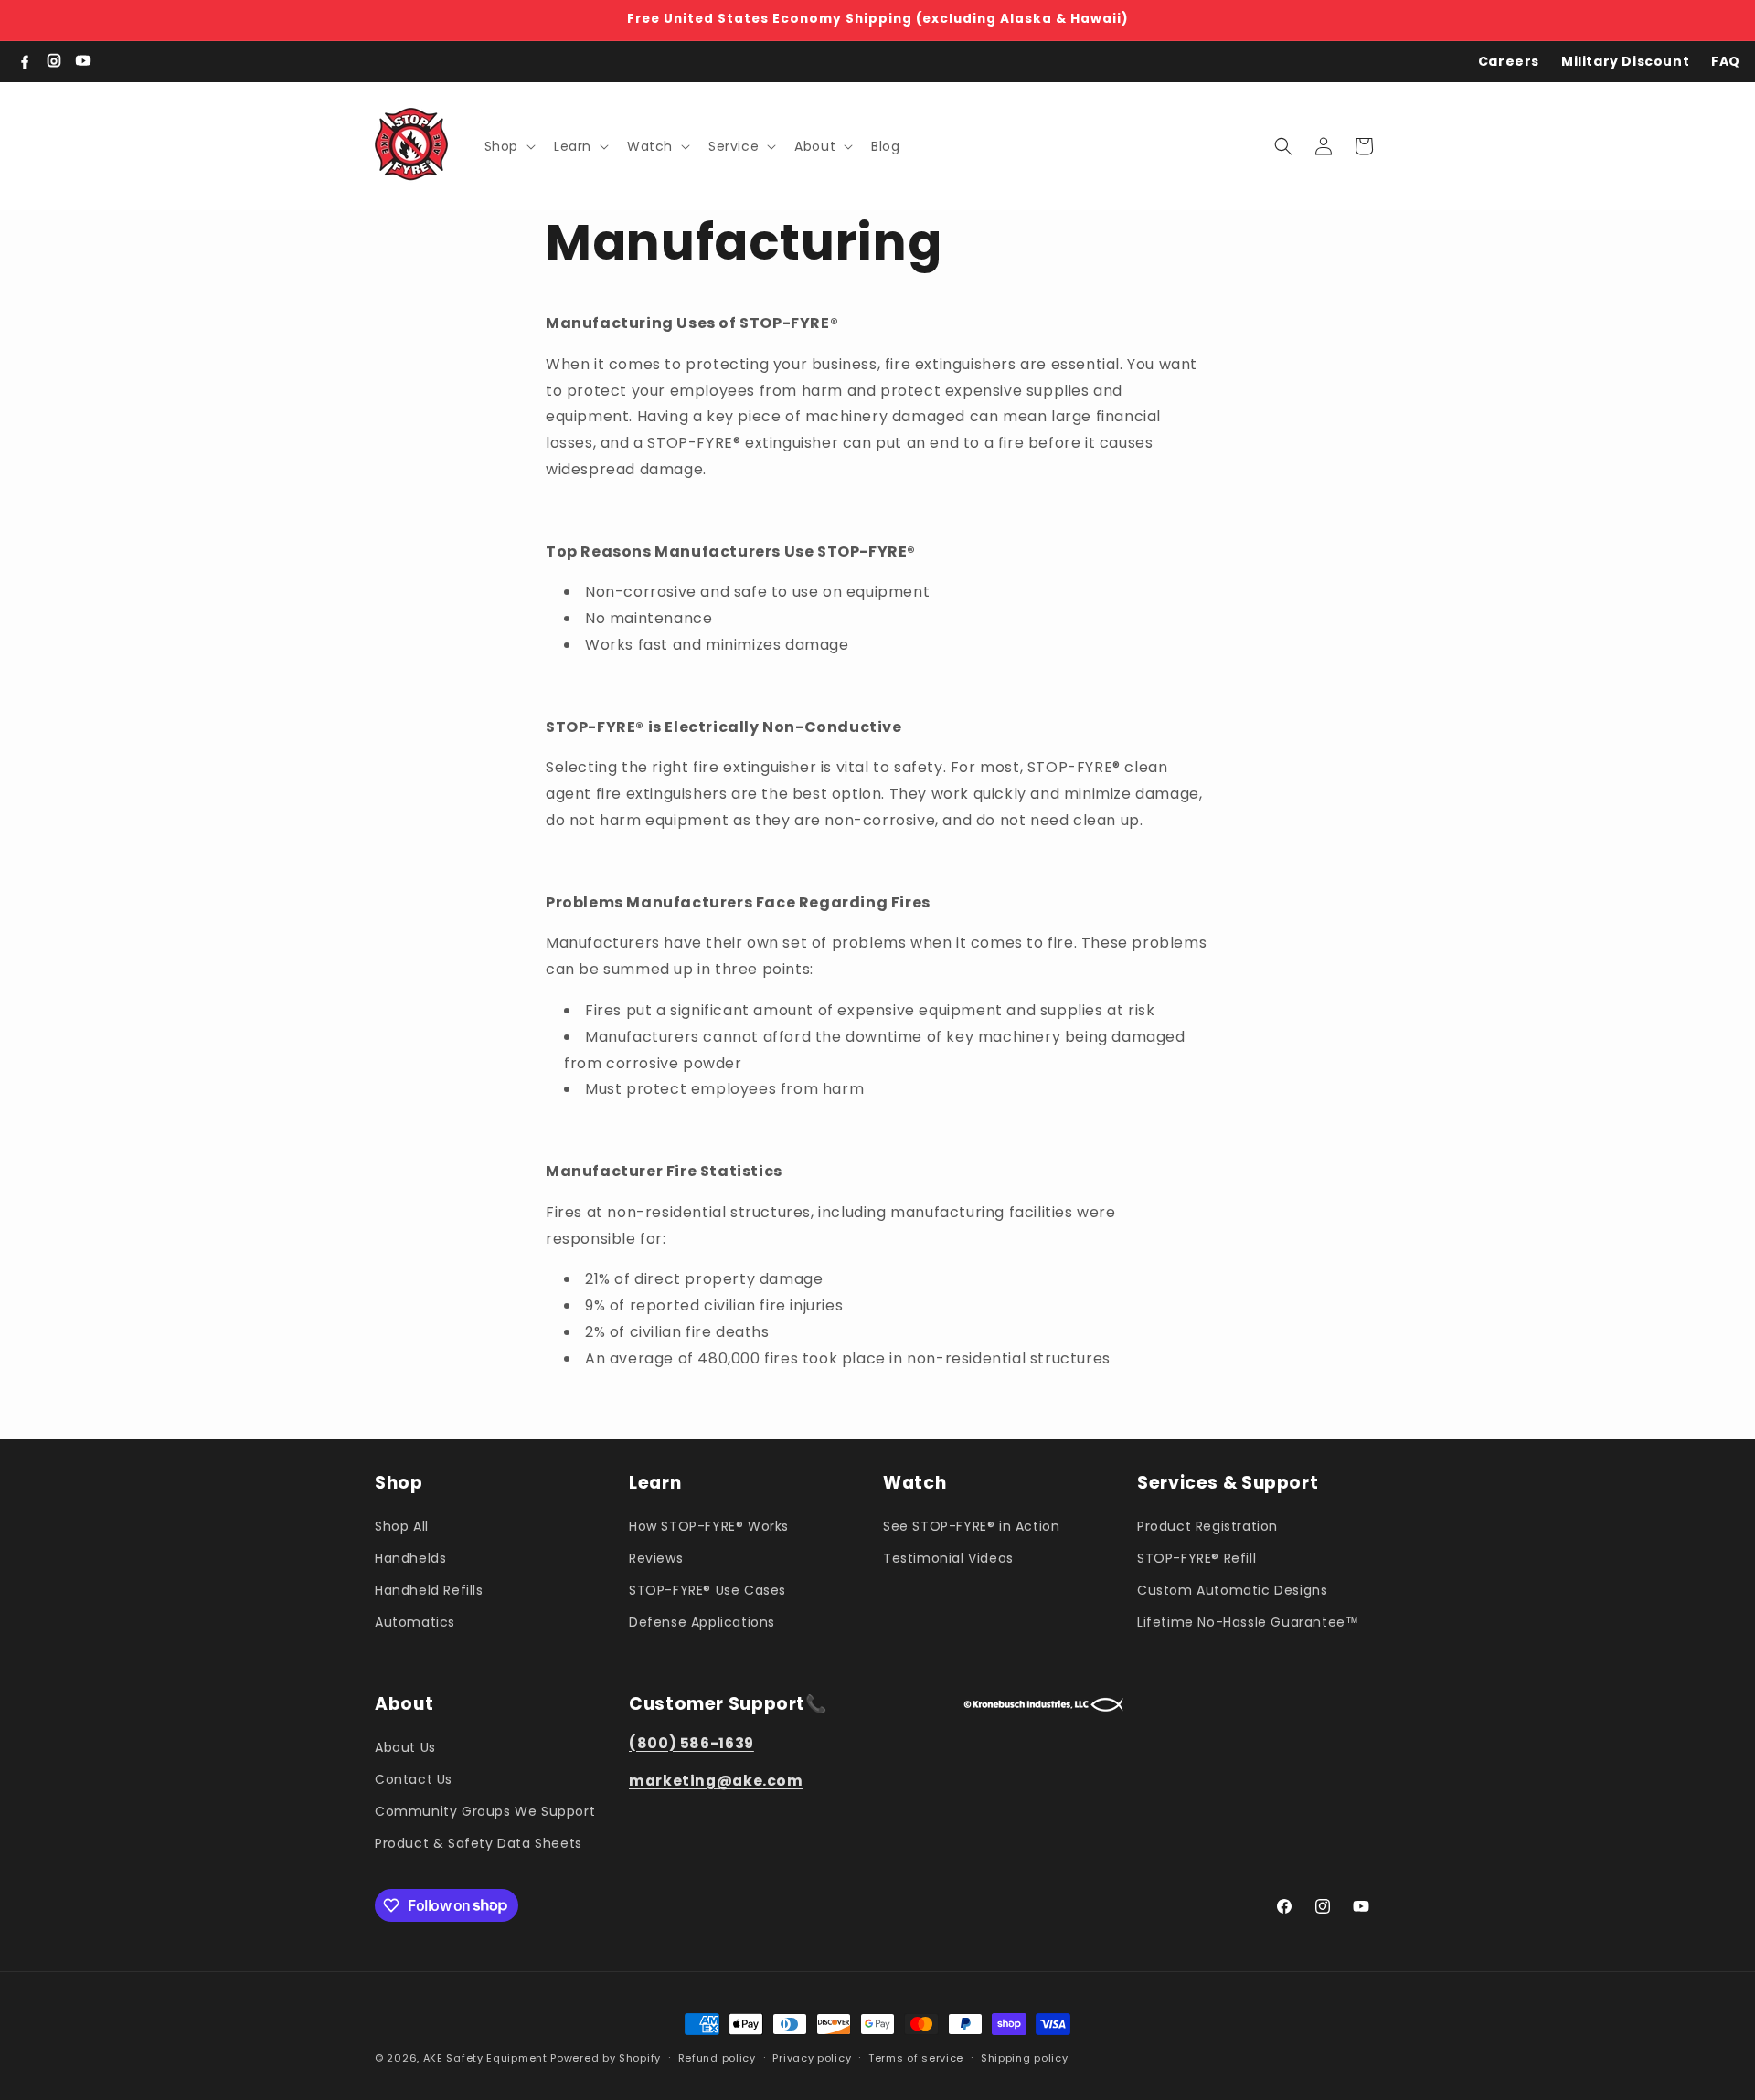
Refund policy (717, 2057)
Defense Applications (702, 1621)
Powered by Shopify (606, 2058)
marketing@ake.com (716, 1780)
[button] (508, 146)
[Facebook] (25, 61)
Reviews (656, 1557)
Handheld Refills (429, 1589)
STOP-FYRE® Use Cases (707, 1589)
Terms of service (916, 2057)
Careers (1509, 61)
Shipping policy (1025, 2057)
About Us (405, 1746)
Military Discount (1625, 61)
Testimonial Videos (948, 1557)
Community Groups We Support (485, 1810)
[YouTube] (83, 61)
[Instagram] (54, 61)
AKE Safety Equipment (485, 2058)
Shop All (402, 1525)
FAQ (1726, 61)
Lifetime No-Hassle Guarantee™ (1248, 1621)
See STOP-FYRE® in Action (971, 1525)
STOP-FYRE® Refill (1197, 1557)
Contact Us (414, 1778)
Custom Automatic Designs (1232, 1589)
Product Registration (1207, 1525)
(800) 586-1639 (691, 1742)
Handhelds (410, 1557)
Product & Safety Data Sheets (479, 1842)
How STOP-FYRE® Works (709, 1525)
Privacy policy (812, 2057)
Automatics (415, 1621)
